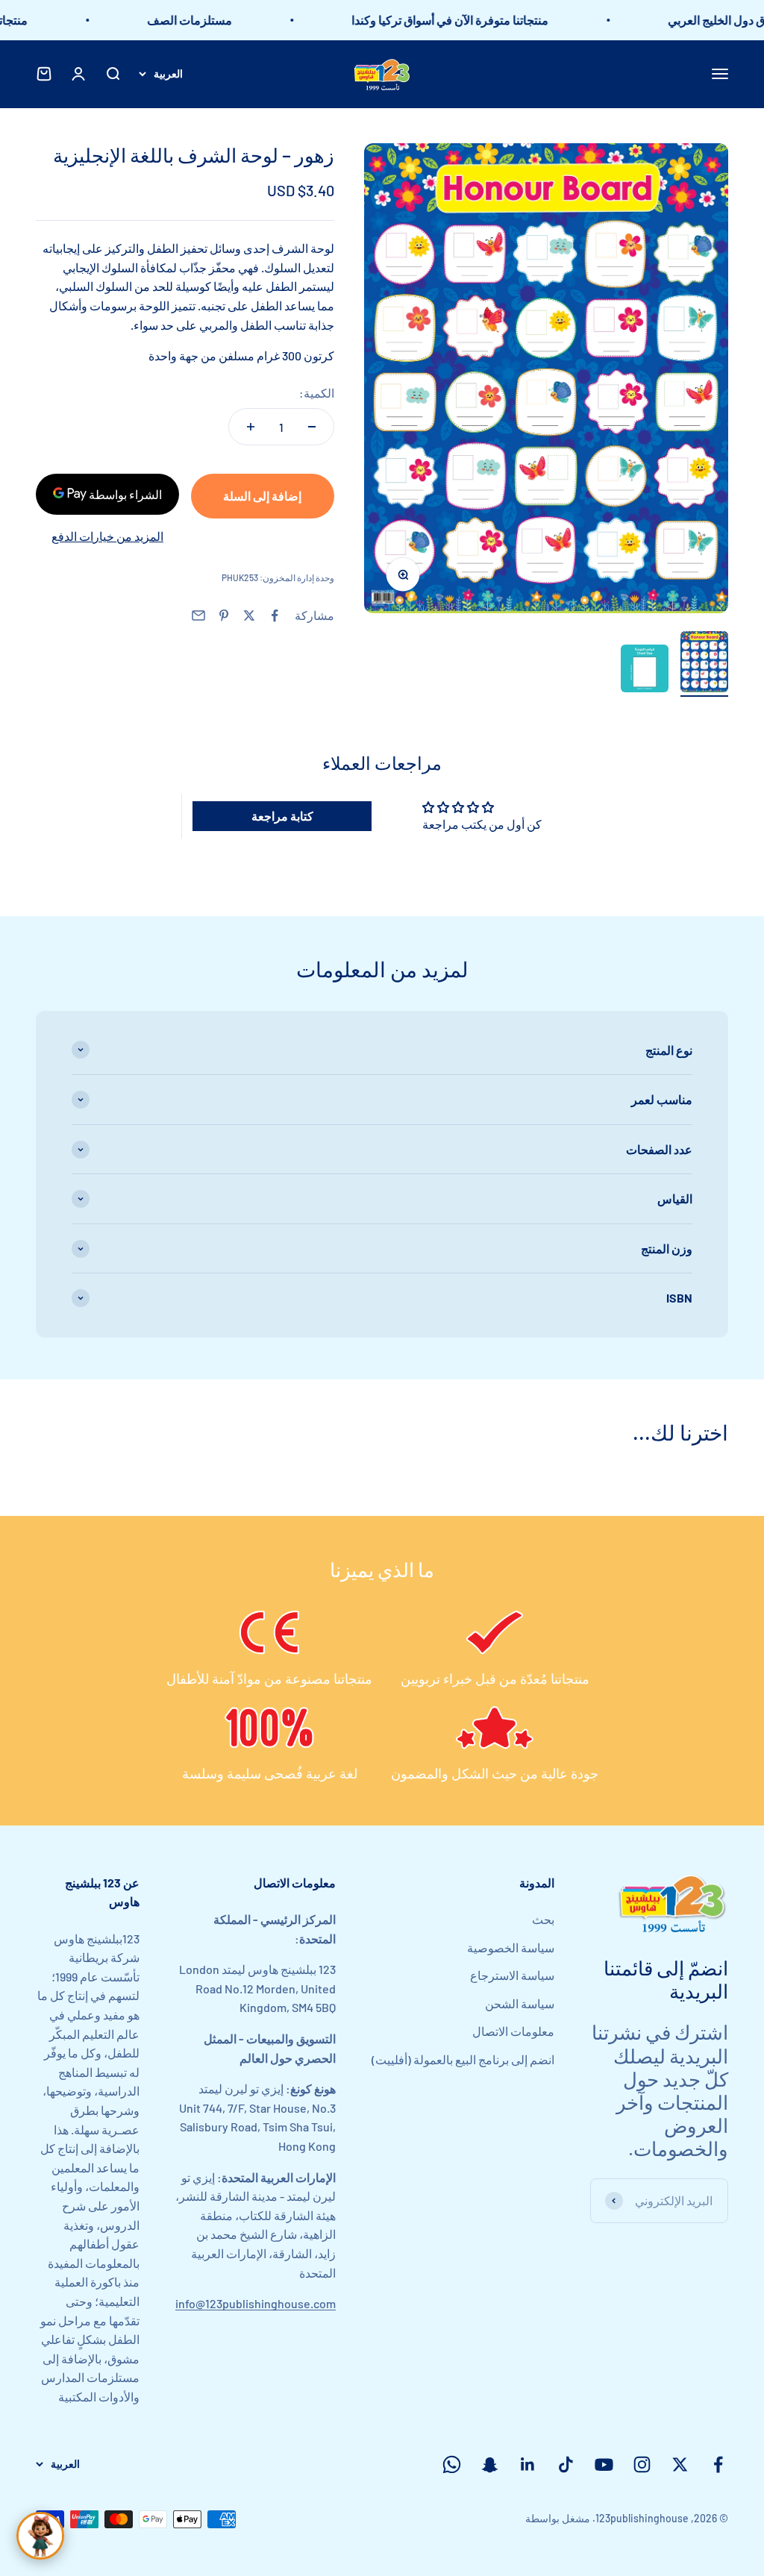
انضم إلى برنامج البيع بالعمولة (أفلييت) (463, 2059)
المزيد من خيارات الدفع (107, 536)
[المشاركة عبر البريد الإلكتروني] (198, 615)
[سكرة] (40, 2536)
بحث (543, 1919)
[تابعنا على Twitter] (680, 2464)
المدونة (537, 1883)
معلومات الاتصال (513, 2031)
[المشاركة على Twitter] (249, 615)
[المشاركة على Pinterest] (224, 615)
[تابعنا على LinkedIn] (528, 2464)
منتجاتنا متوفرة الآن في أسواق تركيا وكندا (474, 20)
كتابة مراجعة (282, 816)
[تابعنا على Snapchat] (490, 2464)
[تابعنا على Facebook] (718, 2464)
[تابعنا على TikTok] (566, 2464)
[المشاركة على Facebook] (275, 615)
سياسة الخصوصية (511, 1947)
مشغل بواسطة (558, 2518)
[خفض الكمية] (312, 427)
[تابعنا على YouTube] (604, 2464)
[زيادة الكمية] (251, 427)
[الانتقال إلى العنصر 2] (645, 671)
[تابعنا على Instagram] (642, 2464)
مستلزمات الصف (213, 20)
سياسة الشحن (520, 2003)
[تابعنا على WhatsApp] (452, 2464)
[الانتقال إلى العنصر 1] (704, 664)
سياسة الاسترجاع (512, 1975)
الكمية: (317, 393)
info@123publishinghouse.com (256, 2303)
